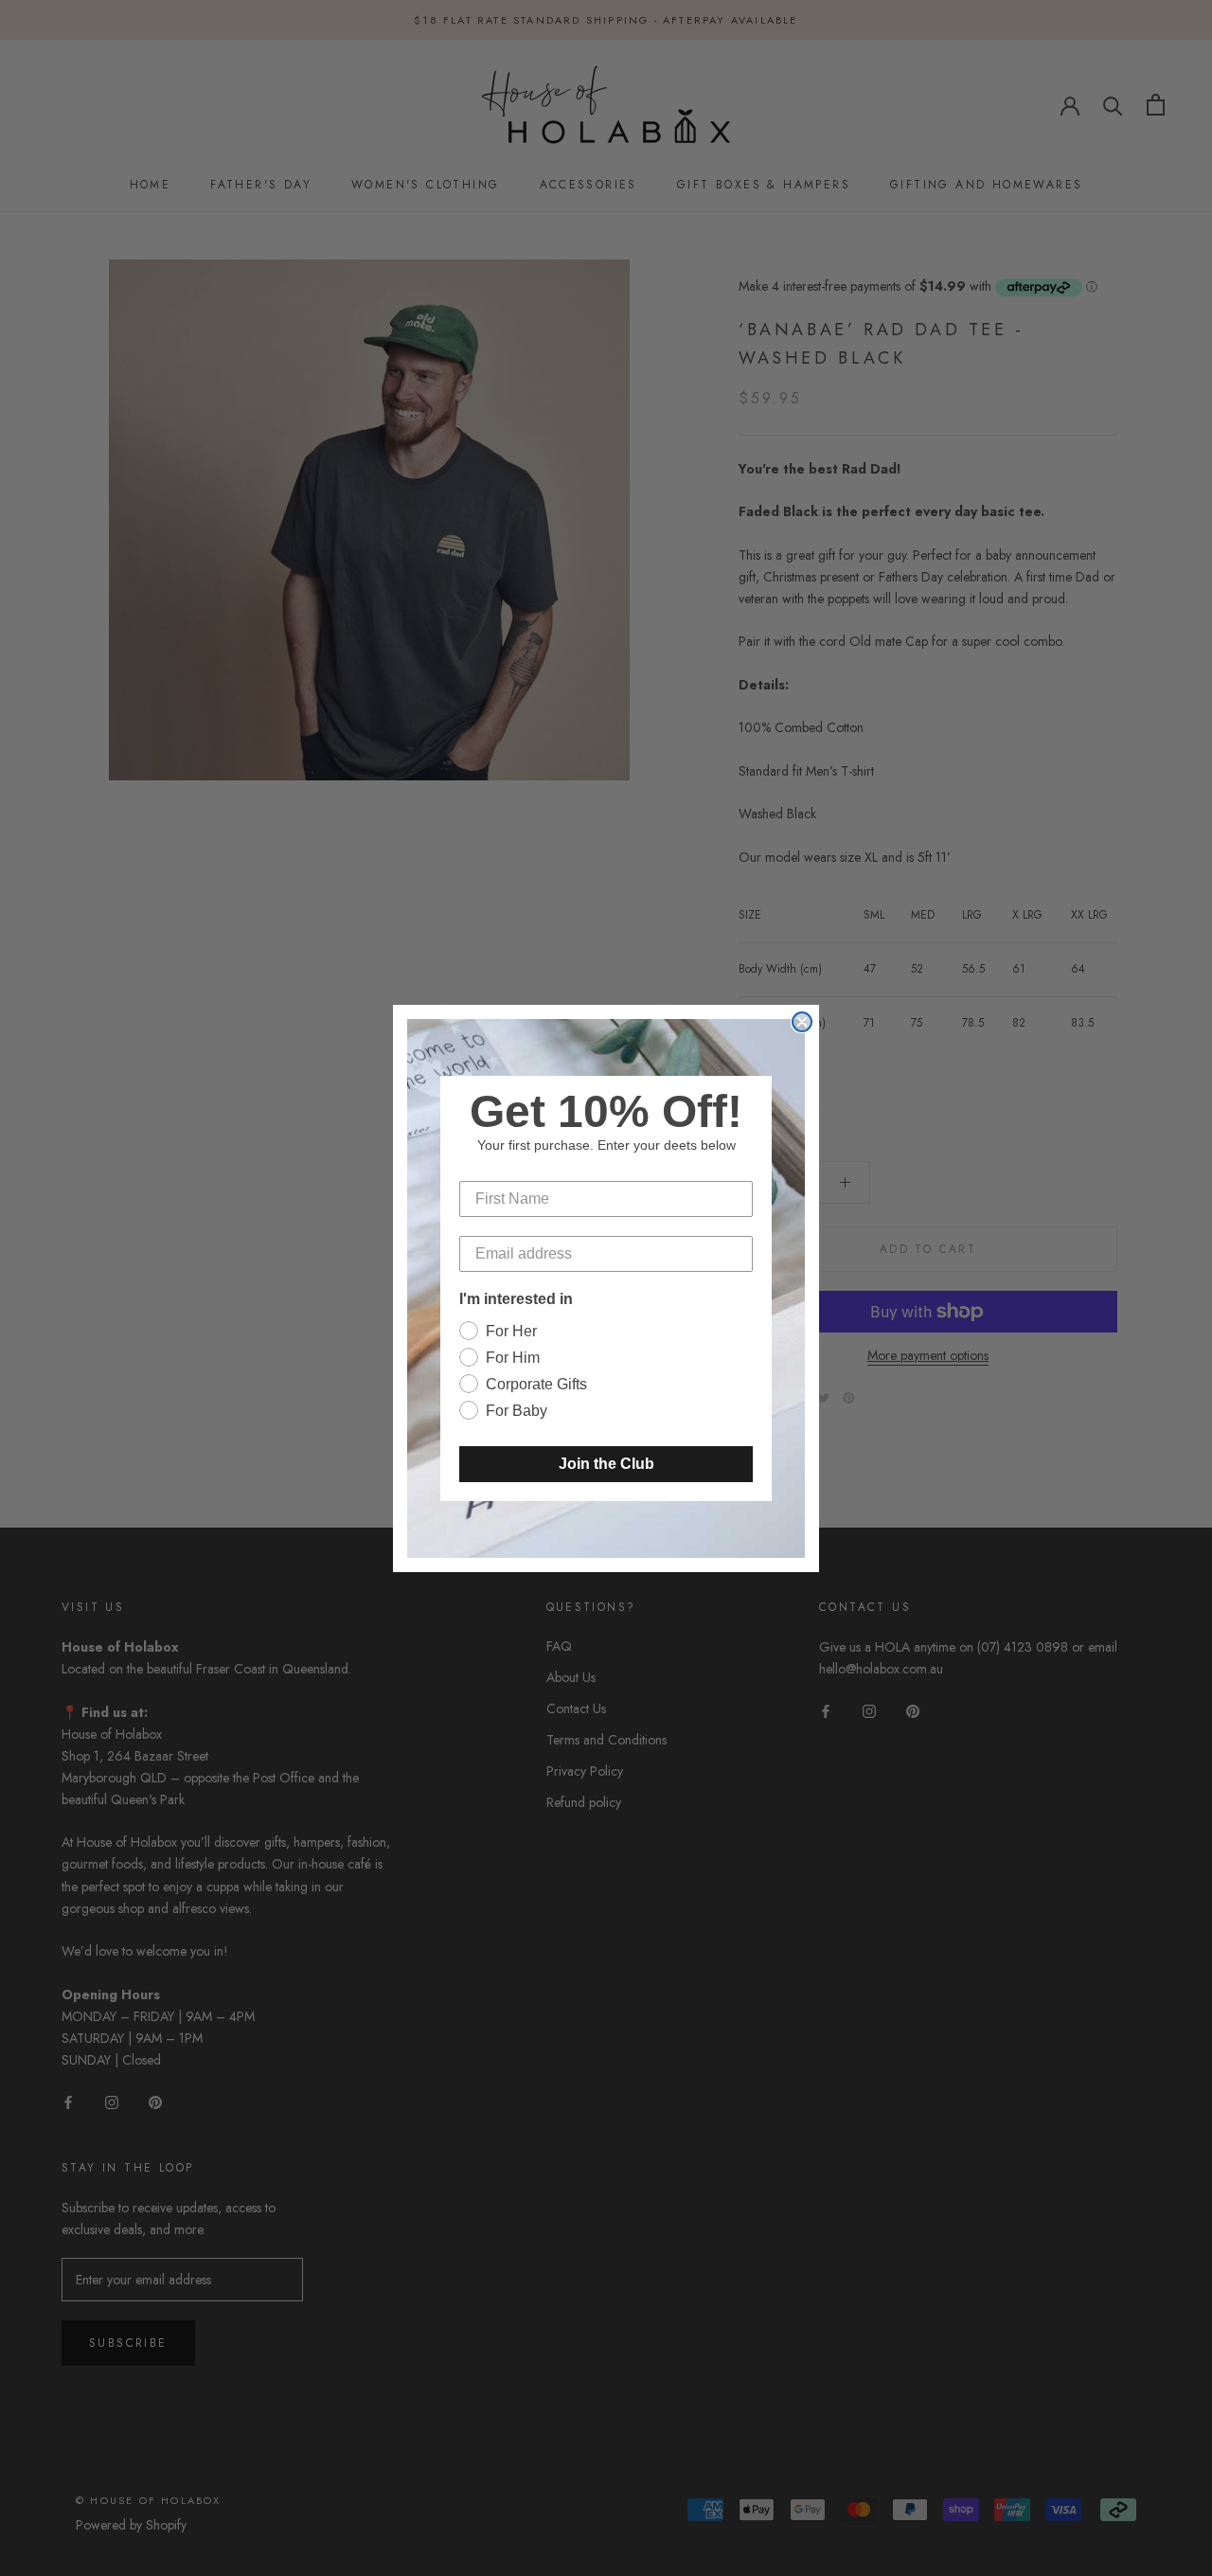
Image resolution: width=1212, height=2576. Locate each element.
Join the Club (606, 1464)
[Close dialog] (802, 1022)
